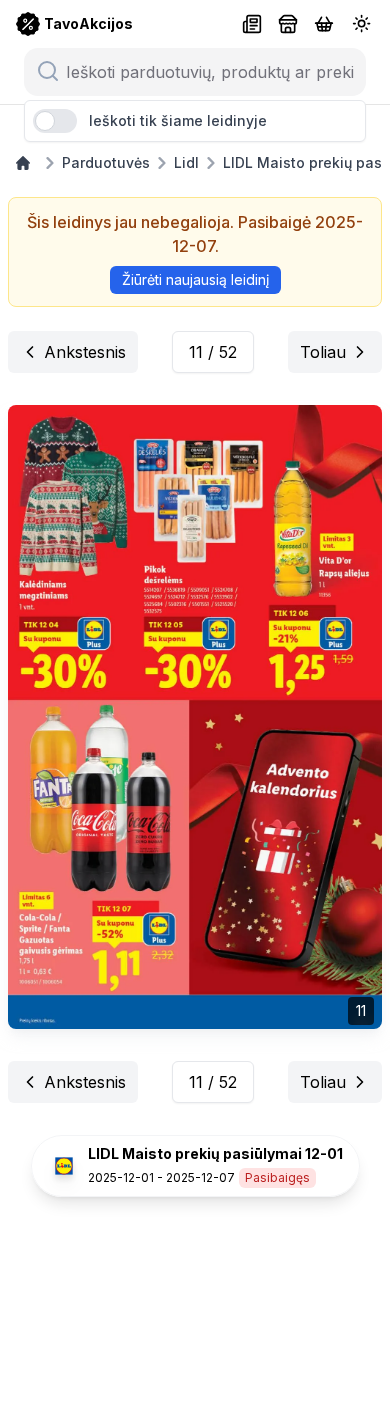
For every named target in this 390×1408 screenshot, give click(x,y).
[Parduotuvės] (288, 24)
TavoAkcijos (88, 23)
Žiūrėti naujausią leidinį (195, 279)
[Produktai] (324, 24)
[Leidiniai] (252, 24)
